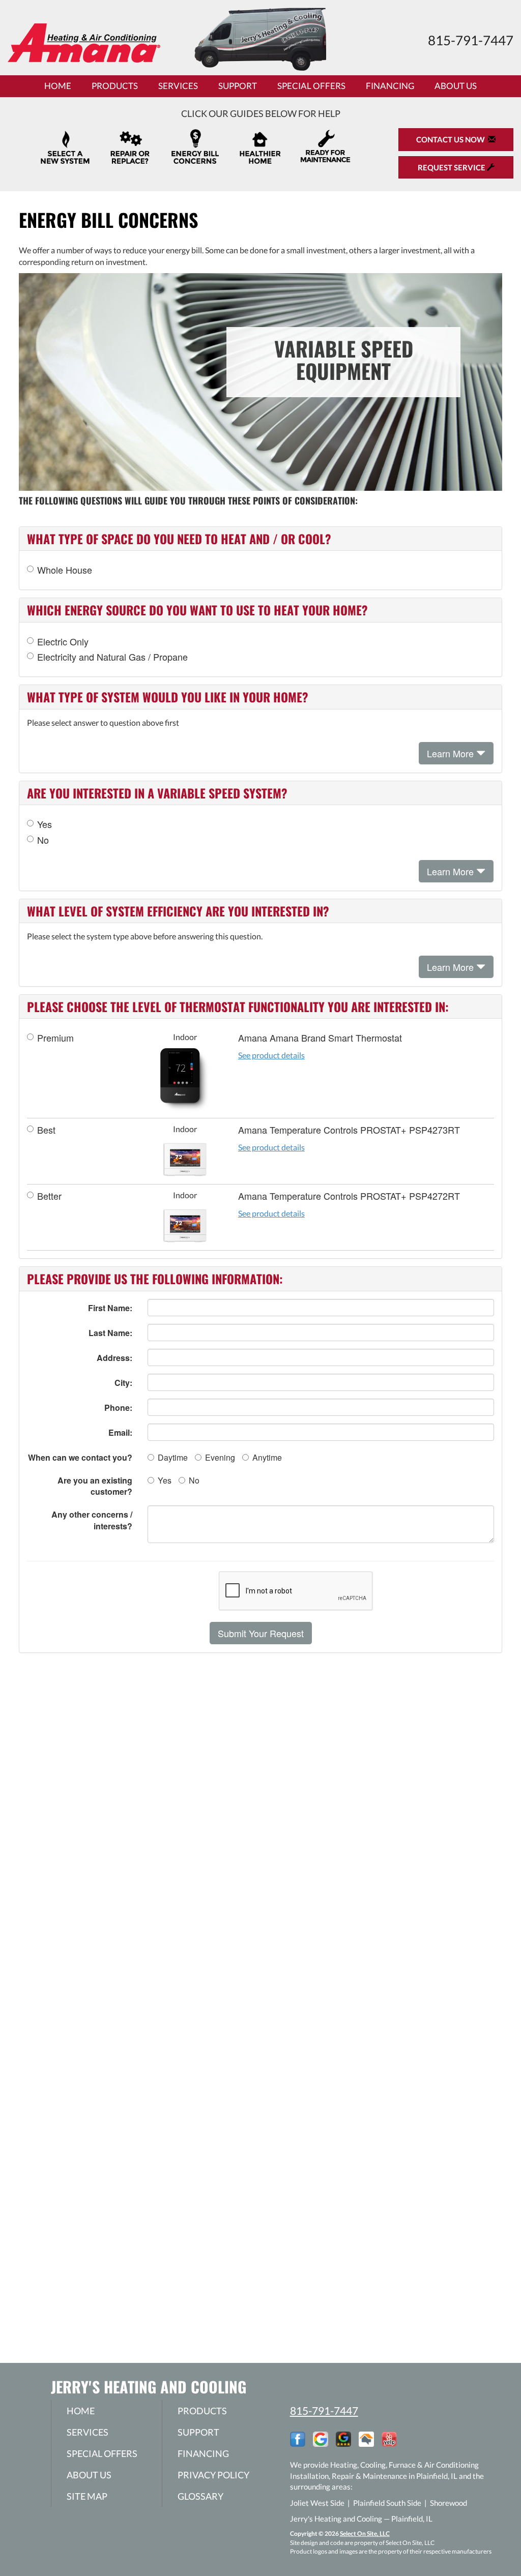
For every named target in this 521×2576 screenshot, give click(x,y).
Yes (45, 824)
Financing (390, 86)
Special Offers (311, 86)
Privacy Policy (213, 2475)
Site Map (87, 2496)
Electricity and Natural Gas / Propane (112, 657)
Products (115, 86)
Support (238, 86)
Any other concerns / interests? (92, 1520)
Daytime (173, 1457)
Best (46, 1130)
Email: (120, 1432)
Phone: (118, 1408)
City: (123, 1383)
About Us (456, 86)
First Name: (110, 1308)
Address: (114, 1358)
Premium (55, 1038)
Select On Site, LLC (365, 2534)
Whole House (65, 570)
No (43, 840)
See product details (271, 1055)
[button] (261, 1633)
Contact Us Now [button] (452, 139)
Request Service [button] (452, 167)
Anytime (267, 1457)
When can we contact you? (80, 1457)
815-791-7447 (324, 2410)
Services (178, 86)
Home (58, 86)
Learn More (452, 753)
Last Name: (110, 1333)
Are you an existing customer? (95, 1486)
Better (49, 1196)
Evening (220, 1457)
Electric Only (63, 642)
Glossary (200, 2496)
